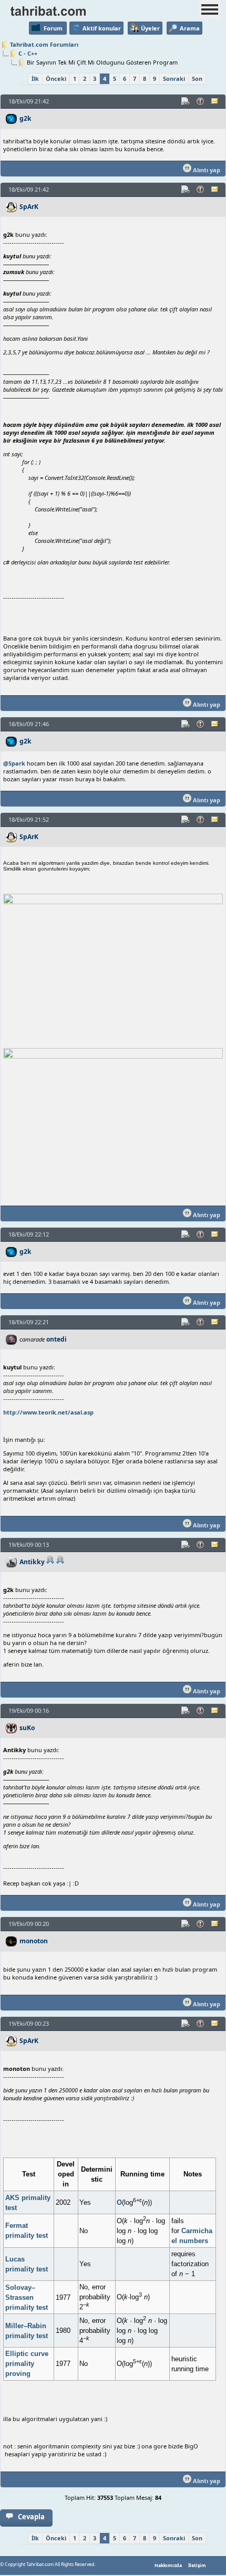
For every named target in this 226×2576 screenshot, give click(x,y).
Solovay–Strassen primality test (27, 2297)
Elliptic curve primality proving (27, 2364)
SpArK (29, 207)
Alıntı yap (206, 170)
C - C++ (28, 53)
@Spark (14, 763)
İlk (35, 78)
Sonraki (174, 78)
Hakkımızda (168, 2565)
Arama (190, 28)
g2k (25, 118)
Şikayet (201, 101)
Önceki (56, 78)
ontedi (56, 1339)
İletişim (197, 2565)
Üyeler (150, 28)
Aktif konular (102, 28)
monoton (34, 1941)
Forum (53, 28)
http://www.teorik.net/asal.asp (48, 1412)
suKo (27, 1728)
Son (197, 78)
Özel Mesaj (215, 101)
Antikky (32, 1562)
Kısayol (186, 101)
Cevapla (31, 2517)
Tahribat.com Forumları (44, 44)
